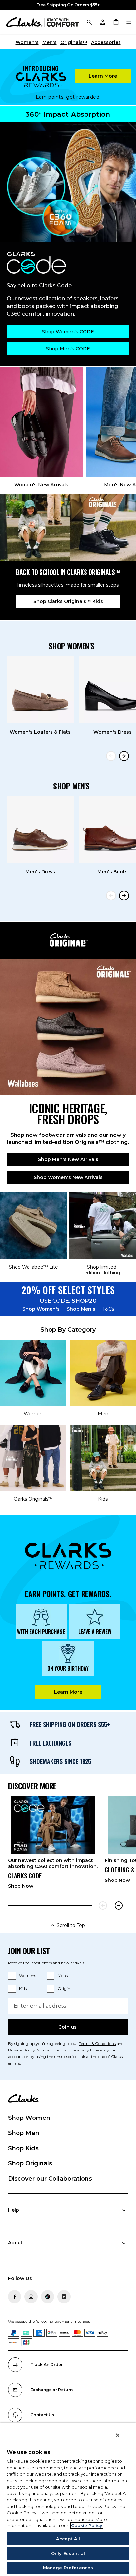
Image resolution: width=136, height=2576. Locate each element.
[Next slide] (124, 756)
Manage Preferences (68, 2568)
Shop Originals (30, 2163)
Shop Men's (81, 1309)
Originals (67, 1989)
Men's (50, 42)
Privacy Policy (21, 2050)
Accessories (106, 42)
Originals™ (74, 42)
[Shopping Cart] (116, 22)
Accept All (68, 2539)
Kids (23, 1989)
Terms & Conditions (97, 2043)
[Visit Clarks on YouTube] (64, 2297)
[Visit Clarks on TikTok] (48, 2297)
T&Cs (108, 1309)
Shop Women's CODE (68, 332)
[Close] (118, 2435)
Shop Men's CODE (68, 349)
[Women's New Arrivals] (41, 423)
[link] (53, 1845)
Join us (68, 2027)
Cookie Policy (87, 2525)
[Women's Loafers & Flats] (40, 689)
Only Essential (68, 2553)
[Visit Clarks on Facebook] (15, 2297)
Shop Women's (41, 1309)
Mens (63, 1975)
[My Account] (102, 22)
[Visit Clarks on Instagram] (31, 2297)
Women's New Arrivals (41, 485)
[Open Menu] (129, 22)
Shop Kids (23, 2148)
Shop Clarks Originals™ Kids (68, 601)
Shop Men (24, 2133)
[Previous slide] (111, 756)
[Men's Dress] (40, 829)
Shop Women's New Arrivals (68, 1177)
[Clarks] (43, 22)
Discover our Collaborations (50, 2179)
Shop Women (29, 2118)
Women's (27, 42)
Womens (28, 1975)
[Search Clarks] (89, 22)
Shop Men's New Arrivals (68, 1159)
